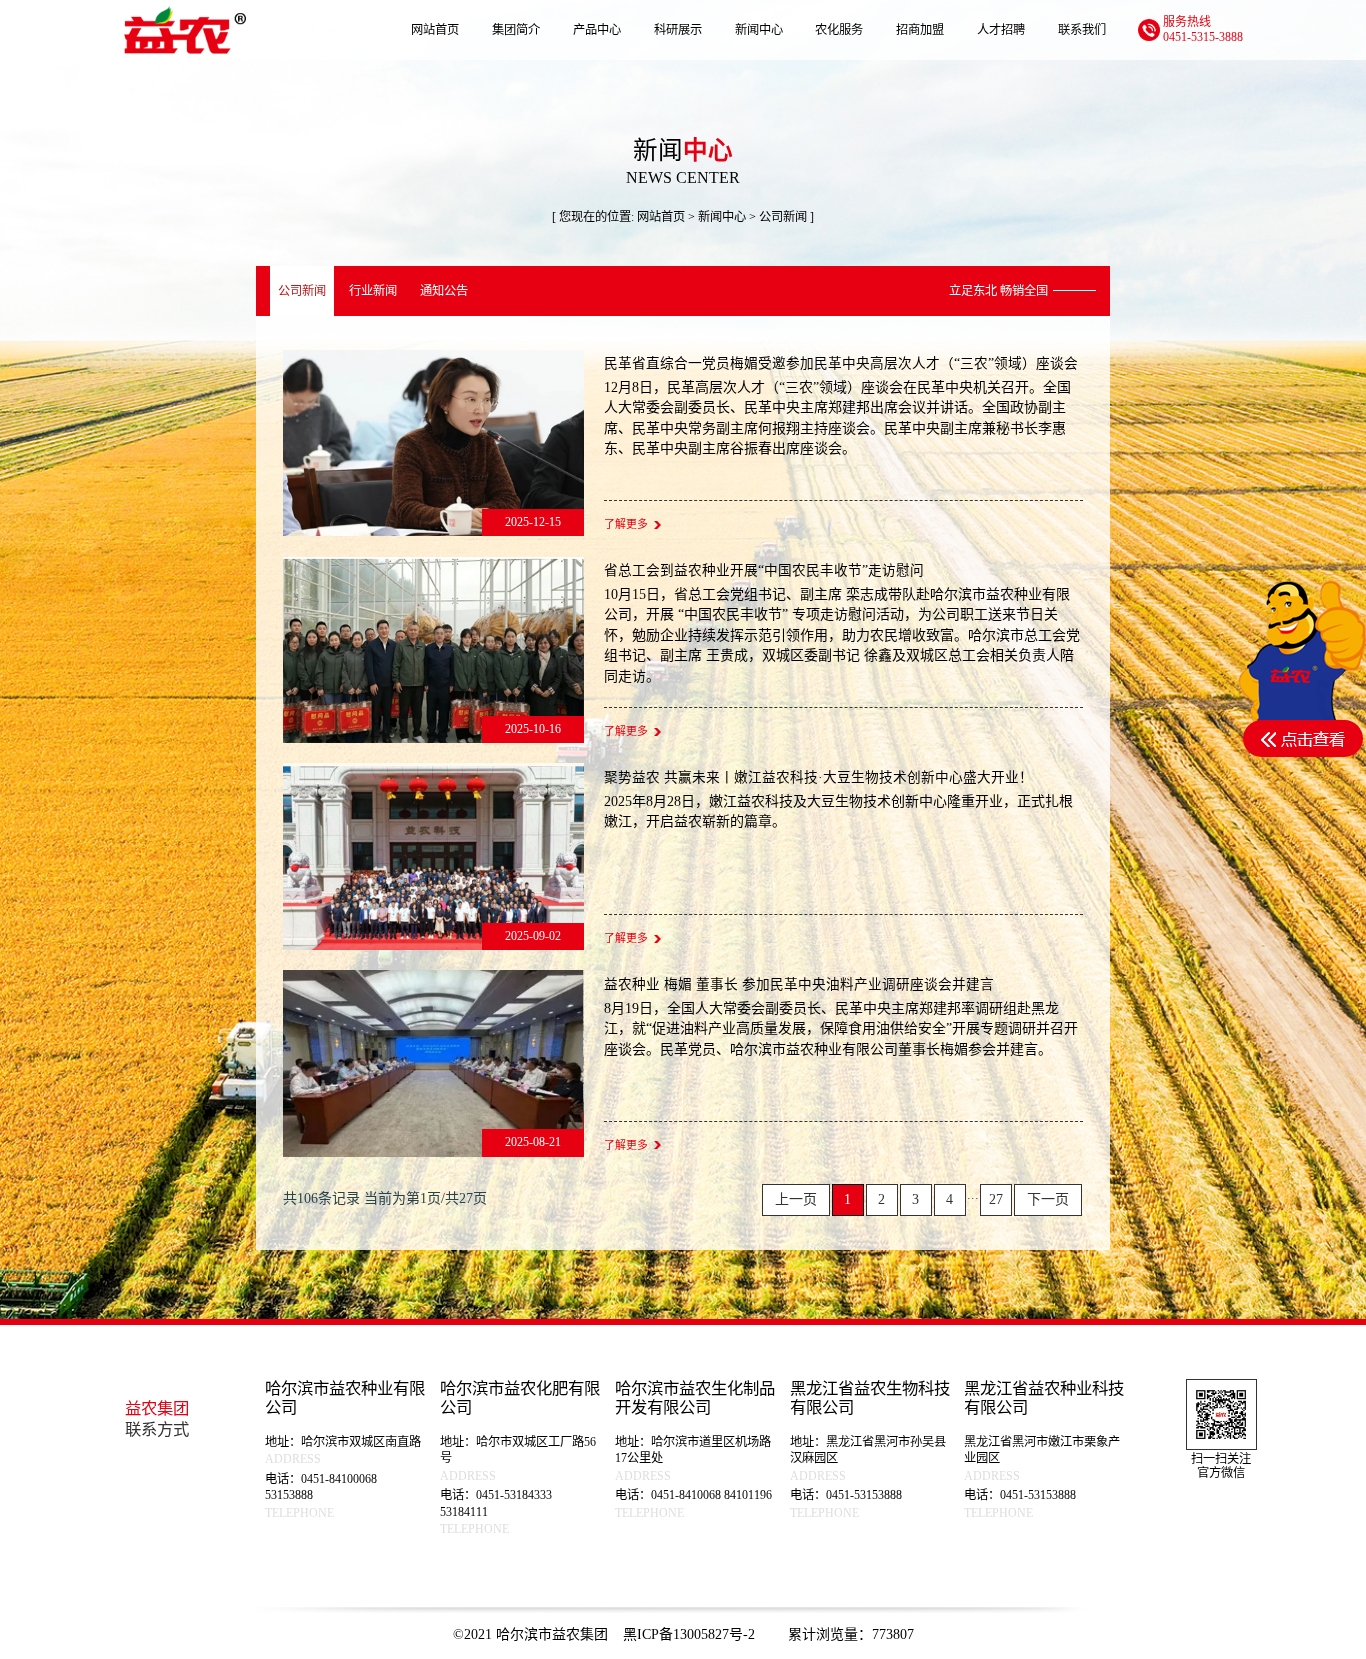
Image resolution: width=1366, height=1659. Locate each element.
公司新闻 (302, 291)
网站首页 (661, 217)
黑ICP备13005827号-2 (691, 1634)
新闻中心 (722, 217)
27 (996, 1199)
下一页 (1048, 1199)
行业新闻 (373, 291)
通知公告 (444, 291)
